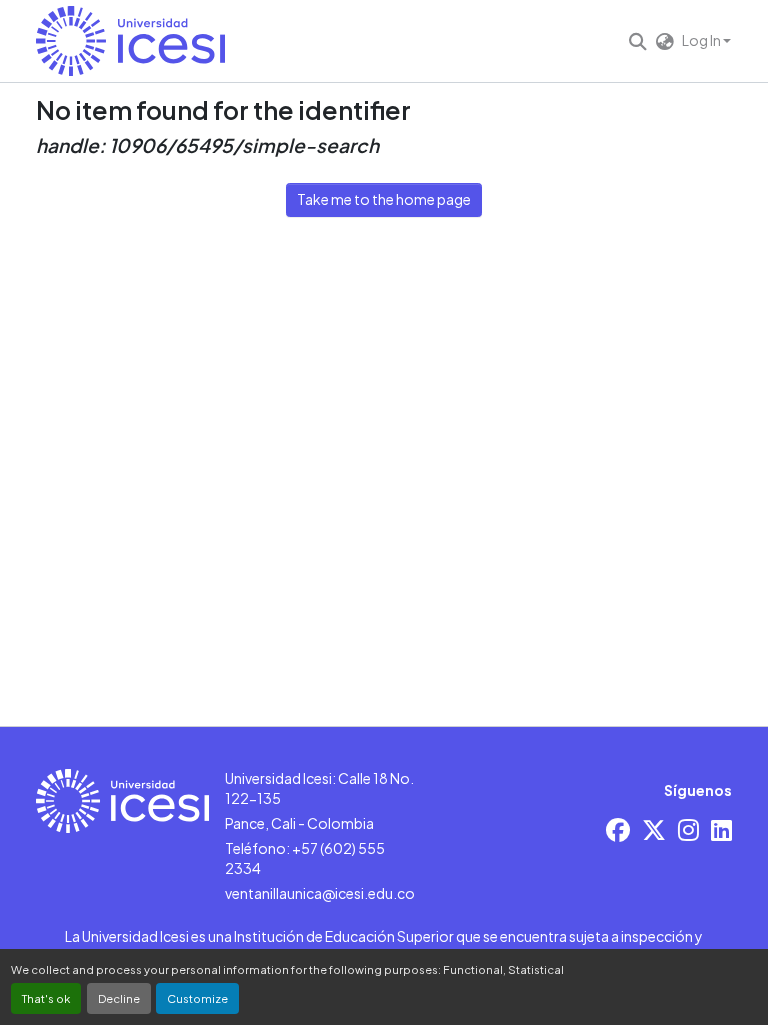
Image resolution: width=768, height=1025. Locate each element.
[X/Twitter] (654, 829)
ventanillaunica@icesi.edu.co (320, 893)
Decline (119, 998)
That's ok (46, 998)
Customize (197, 998)
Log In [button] (702, 40)
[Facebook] (618, 829)
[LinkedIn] (721, 829)
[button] (130, 41)
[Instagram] (688, 829)
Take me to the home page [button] (384, 199)
